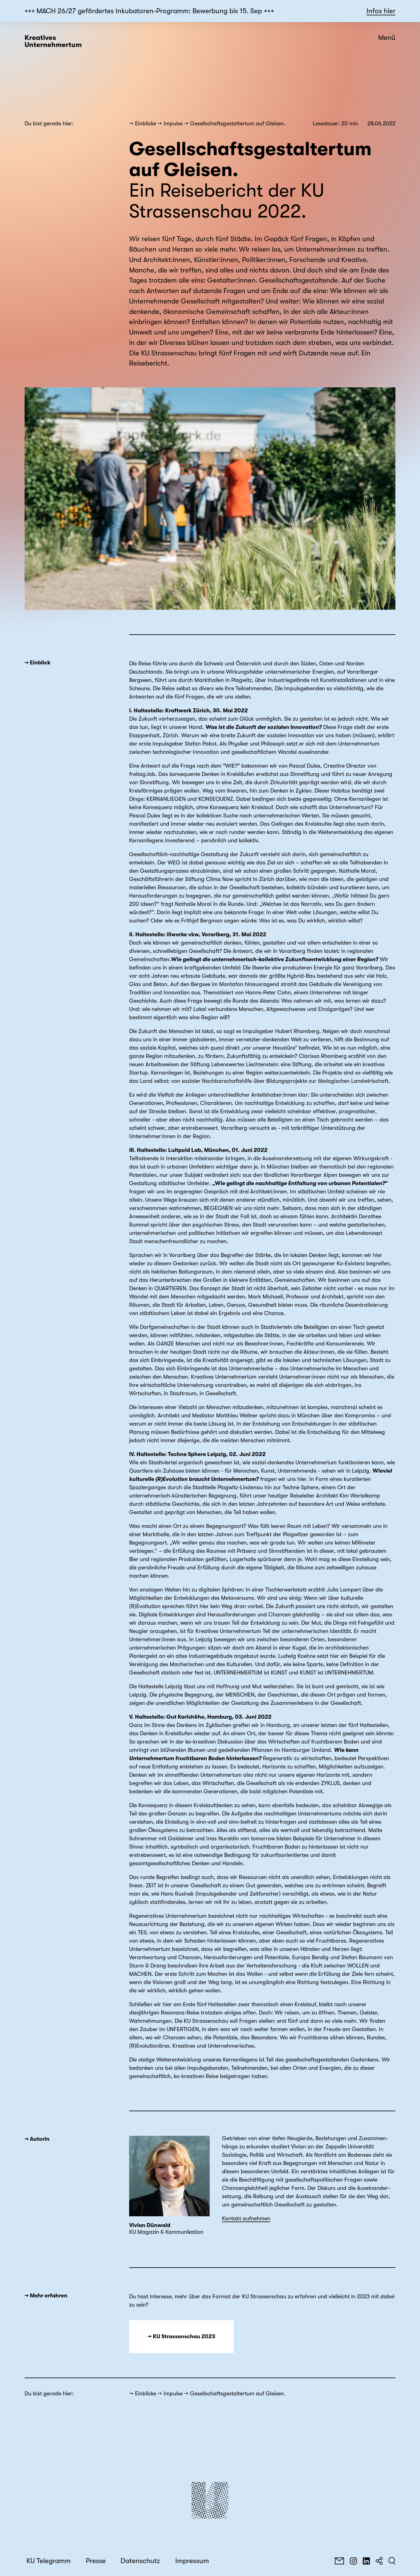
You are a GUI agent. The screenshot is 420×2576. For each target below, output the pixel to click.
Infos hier (381, 11)
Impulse (173, 123)
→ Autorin (37, 2139)
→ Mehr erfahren (46, 2296)
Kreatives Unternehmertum (53, 41)
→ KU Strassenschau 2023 (181, 2336)
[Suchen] (392, 2561)
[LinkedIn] (366, 2561)
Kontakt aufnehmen (246, 2218)
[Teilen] (379, 2561)
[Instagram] (353, 2561)
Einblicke (146, 123)
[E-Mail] (339, 2561)
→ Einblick (38, 663)
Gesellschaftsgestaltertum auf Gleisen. (238, 123)
